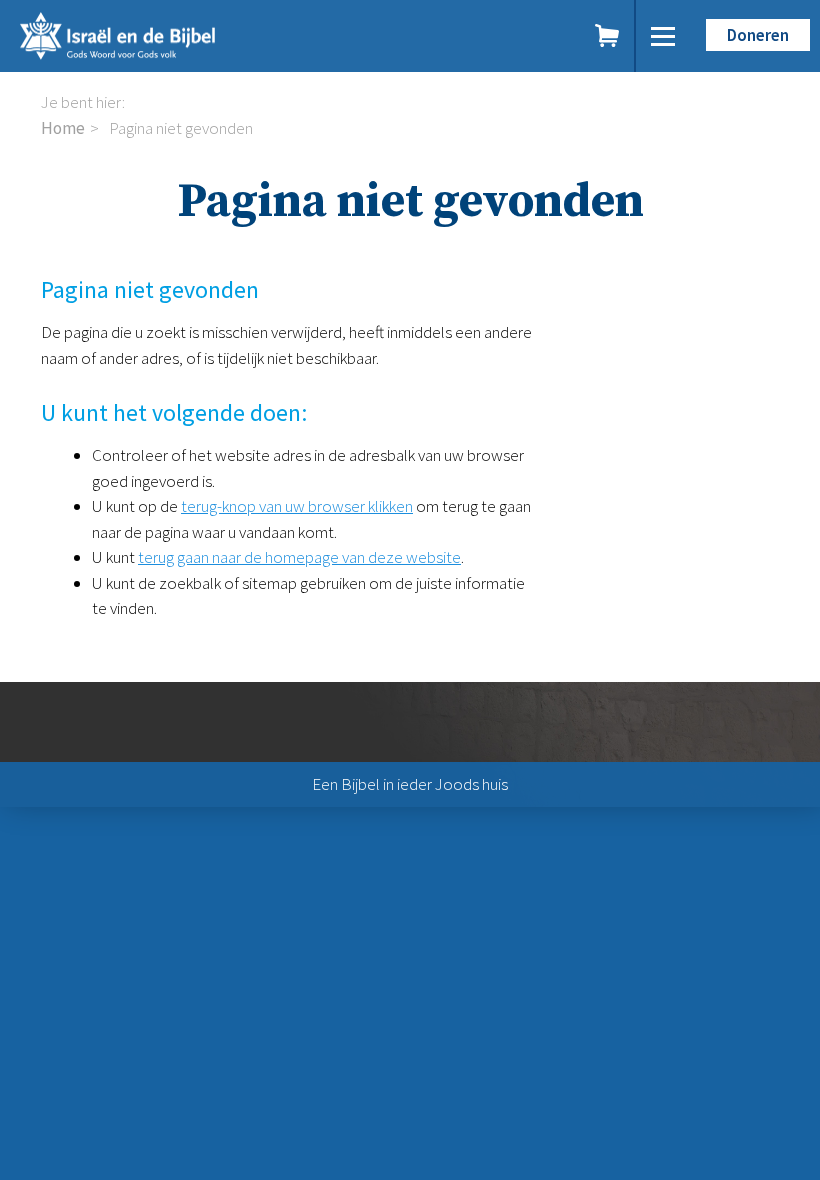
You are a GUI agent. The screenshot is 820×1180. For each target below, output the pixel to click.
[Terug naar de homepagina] (199, 36)
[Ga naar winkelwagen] (608, 36)
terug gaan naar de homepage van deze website (299, 557)
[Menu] (663, 36)
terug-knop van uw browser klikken (297, 506)
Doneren (758, 35)
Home (63, 128)
